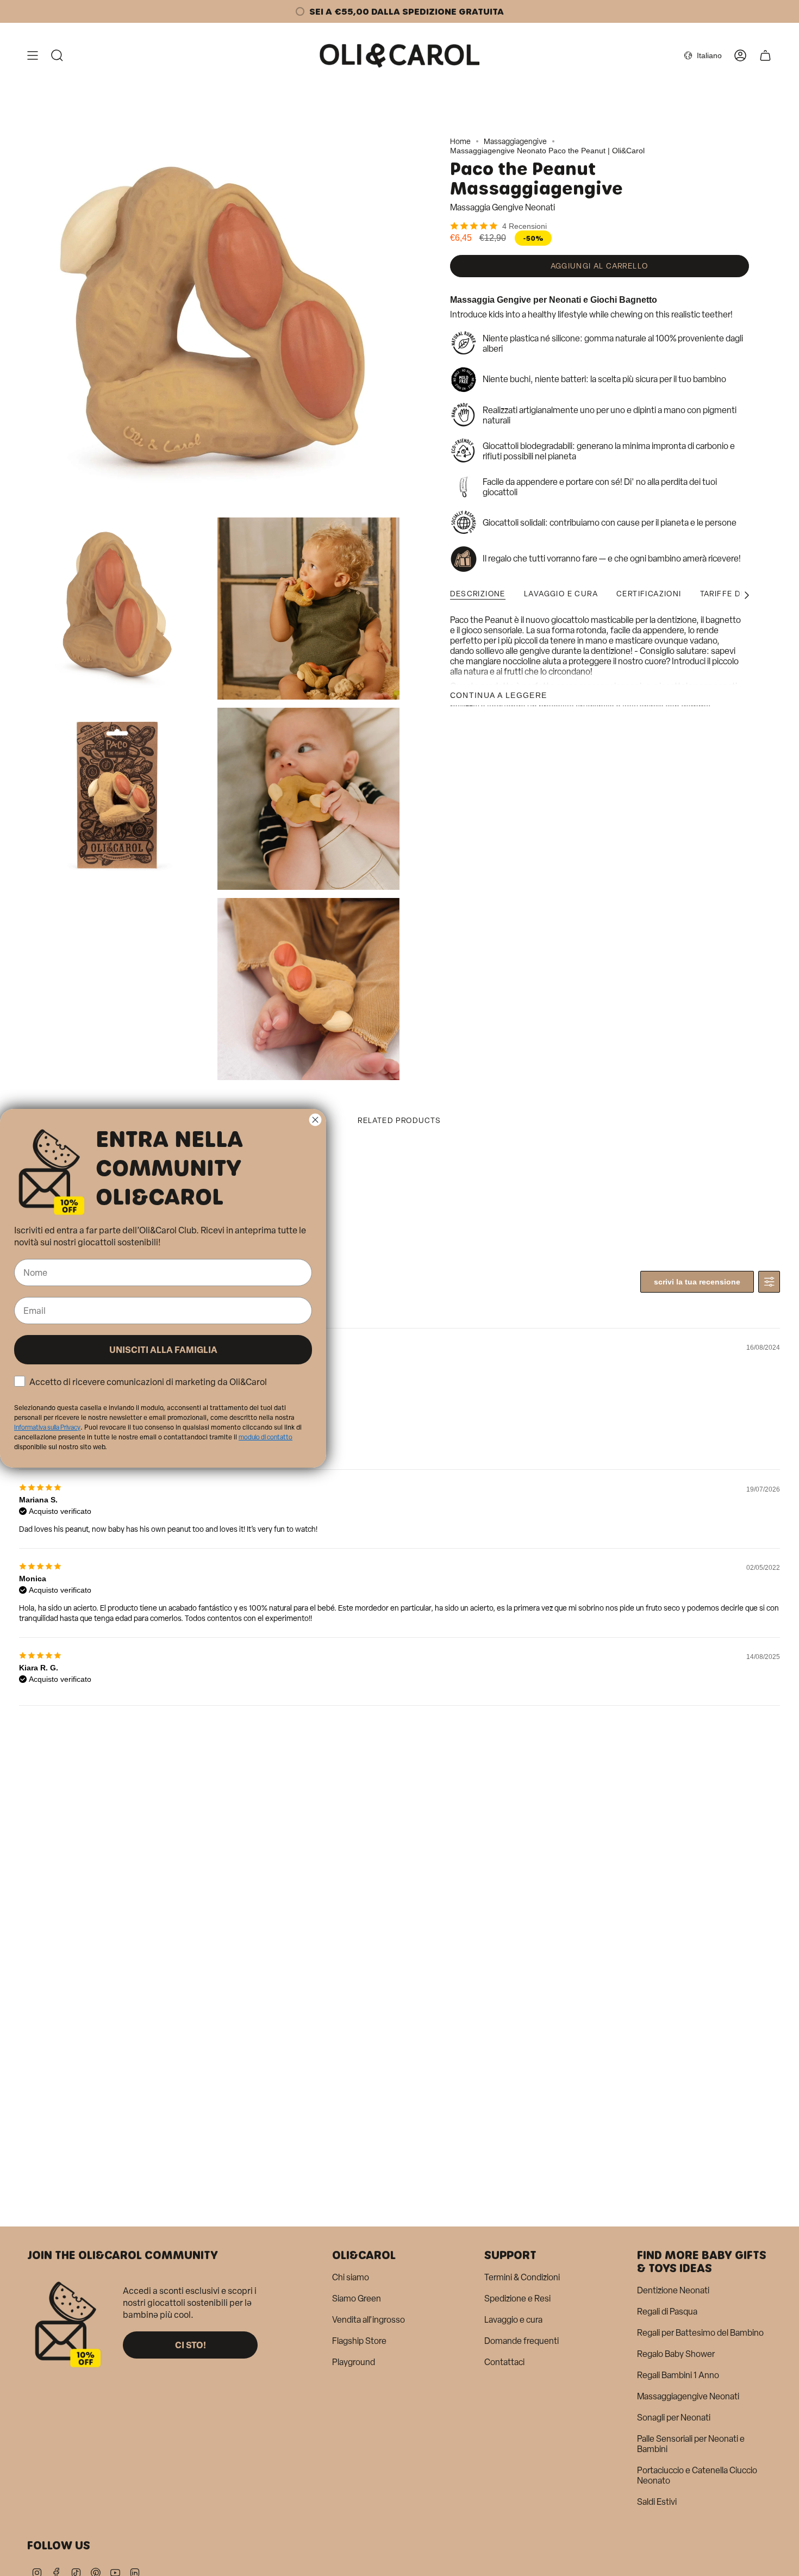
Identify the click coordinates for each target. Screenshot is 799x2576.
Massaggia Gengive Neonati (503, 207)
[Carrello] (765, 55)
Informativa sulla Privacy (47, 1427)
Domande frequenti (522, 2341)
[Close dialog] (315, 1119)
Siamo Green (357, 2299)
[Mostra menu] (33, 55)
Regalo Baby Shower (676, 2354)
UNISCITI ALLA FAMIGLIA (163, 1349)
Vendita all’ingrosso (369, 2320)
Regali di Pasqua (667, 2312)
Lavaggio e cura (513, 2320)
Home (460, 142)
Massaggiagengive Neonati (688, 2396)
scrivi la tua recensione (697, 1282)
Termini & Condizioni (522, 2277)
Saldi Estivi (657, 2502)
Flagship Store (359, 2341)
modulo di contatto (266, 1437)
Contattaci (504, 2362)
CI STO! (191, 2345)
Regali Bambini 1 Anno (678, 2375)
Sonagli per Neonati (674, 2418)
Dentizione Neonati (673, 2290)
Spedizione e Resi (517, 2299)
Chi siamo (351, 2277)
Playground (354, 2362)
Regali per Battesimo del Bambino (700, 2333)
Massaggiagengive (515, 142)
